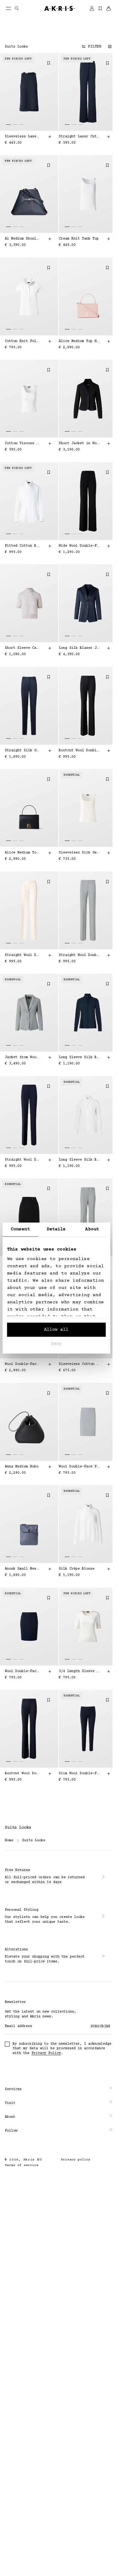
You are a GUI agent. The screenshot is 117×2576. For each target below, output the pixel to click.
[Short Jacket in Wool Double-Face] (88, 399)
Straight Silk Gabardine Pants (22, 750)
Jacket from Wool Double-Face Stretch (22, 1057)
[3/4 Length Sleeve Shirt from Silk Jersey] (88, 1627)
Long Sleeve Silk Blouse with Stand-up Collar (79, 1057)
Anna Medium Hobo (22, 1467)
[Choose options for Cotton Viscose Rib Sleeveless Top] (50, 444)
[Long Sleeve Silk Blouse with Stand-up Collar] (88, 1013)
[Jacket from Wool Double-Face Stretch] (29, 1013)
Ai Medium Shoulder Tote (22, 239)
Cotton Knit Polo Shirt (22, 341)
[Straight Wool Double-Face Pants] (29, 910)
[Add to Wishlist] (49, 63)
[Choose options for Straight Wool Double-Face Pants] (50, 955)
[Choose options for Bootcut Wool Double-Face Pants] (109, 750)
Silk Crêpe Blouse (77, 1569)
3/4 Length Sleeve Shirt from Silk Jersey (79, 1671)
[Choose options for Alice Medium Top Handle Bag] (109, 341)
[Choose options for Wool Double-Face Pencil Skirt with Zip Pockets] (109, 1467)
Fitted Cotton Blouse (22, 546)
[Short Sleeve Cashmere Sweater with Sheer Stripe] (29, 603)
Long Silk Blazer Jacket (79, 648)
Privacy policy (73, 2109)
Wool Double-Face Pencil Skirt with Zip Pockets (79, 1467)
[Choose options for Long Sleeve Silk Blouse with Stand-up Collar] (109, 1058)
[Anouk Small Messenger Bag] (29, 1524)
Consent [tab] (20, 1229)
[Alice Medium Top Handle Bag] (88, 296)
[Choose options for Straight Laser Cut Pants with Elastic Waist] (109, 137)
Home (9, 1840)
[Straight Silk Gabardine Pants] (29, 706)
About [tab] (92, 1229)
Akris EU (33, 2109)
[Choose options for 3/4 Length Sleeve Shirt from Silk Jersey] (109, 1671)
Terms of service (22, 2114)
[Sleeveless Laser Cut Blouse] (29, 92)
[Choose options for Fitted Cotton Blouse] (50, 546)
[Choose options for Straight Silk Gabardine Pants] (50, 750)
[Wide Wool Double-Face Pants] (88, 501)
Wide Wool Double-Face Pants (79, 546)
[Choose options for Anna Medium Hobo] (50, 1467)
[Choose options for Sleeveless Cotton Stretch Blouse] (109, 1364)
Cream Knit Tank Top (79, 239)
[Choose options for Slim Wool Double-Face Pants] (109, 1774)
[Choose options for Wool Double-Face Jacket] (50, 1364)
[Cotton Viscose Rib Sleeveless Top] (29, 399)
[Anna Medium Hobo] (29, 1422)
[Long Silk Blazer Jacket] (88, 603)
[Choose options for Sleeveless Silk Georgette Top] (109, 853)
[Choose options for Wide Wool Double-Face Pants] (109, 546)
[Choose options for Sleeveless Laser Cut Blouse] (50, 137)
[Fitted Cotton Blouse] (29, 501)
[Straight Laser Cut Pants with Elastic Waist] (88, 92)
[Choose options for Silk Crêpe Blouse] (109, 1569)
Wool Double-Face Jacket (22, 1364)
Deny (56, 1344)
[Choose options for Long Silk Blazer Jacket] (109, 648)
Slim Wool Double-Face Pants (79, 1773)
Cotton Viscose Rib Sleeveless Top (22, 443)
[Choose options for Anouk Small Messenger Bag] (50, 1569)
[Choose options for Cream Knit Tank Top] (109, 239)
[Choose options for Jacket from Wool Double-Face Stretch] (50, 1058)
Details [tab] (56, 1229)
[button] (56, 2038)
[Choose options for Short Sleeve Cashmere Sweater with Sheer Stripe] (50, 648)
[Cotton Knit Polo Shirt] (29, 296)
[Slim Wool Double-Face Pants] (88, 1729)
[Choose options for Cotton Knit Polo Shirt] (50, 341)
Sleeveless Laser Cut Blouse (22, 137)
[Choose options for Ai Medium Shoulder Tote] (50, 239)
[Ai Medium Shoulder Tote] (29, 194)
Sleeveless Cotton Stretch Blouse (79, 1364)
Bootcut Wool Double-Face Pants (79, 750)
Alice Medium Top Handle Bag (79, 341)
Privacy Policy (46, 2053)
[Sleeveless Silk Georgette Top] (88, 808)
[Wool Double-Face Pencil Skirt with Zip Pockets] (88, 1422)
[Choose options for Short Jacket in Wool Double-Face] (109, 444)
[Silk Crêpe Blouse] (88, 1524)
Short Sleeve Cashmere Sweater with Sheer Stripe (22, 648)
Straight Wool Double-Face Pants (22, 955)
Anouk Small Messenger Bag (22, 1569)
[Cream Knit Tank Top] (88, 194)
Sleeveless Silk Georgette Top (79, 853)
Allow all (56, 1330)
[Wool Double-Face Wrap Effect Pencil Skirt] (29, 1217)
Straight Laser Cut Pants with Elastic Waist (79, 137)
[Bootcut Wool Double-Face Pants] (88, 706)
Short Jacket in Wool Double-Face (79, 443)
